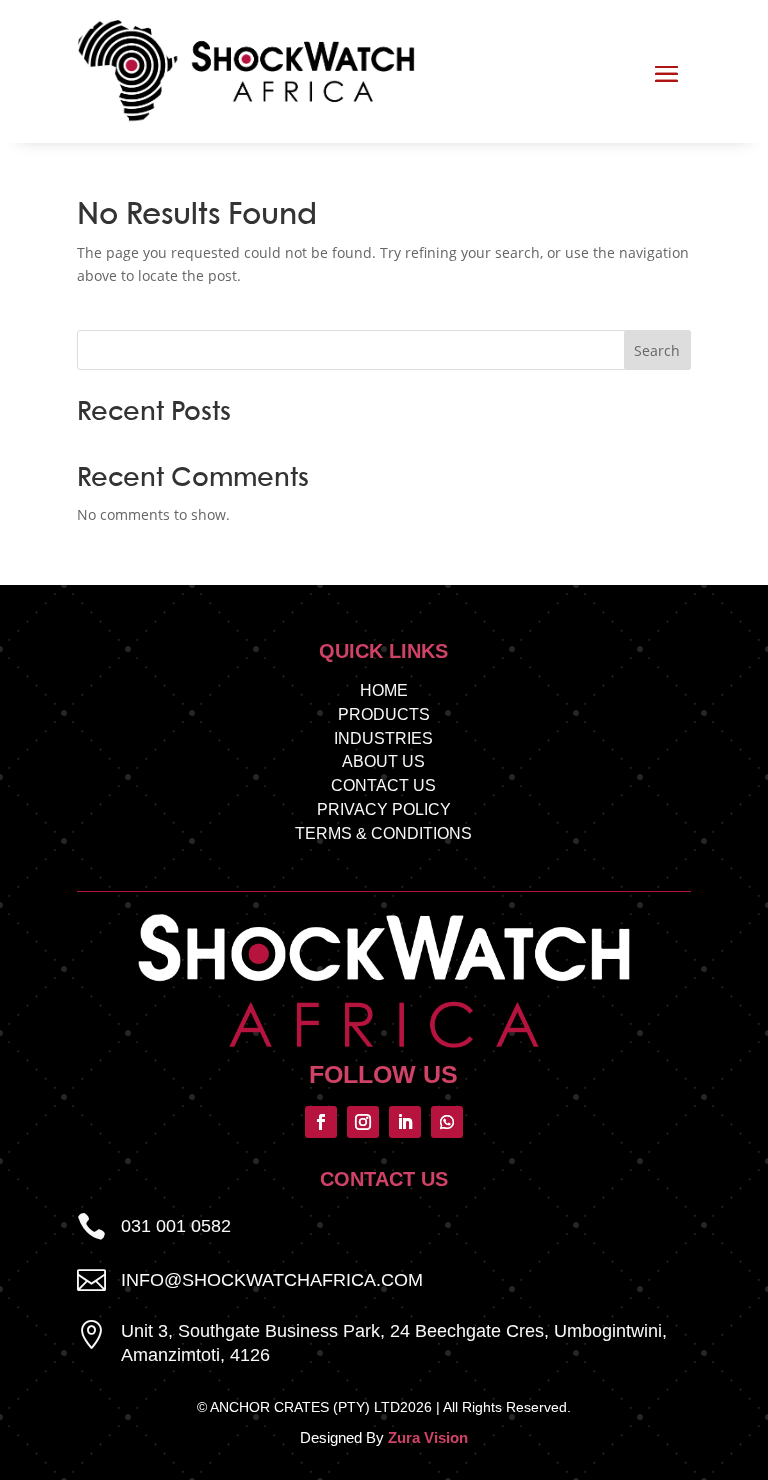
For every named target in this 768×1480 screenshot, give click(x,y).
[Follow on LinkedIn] (405, 1122)
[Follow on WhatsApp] (447, 1122)
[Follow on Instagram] (363, 1122)
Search (657, 350)
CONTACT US (383, 785)
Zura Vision (428, 1437)
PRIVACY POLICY (384, 809)
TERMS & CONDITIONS (383, 833)
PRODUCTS (384, 714)
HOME (384, 690)
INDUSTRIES (383, 738)
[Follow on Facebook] (321, 1122)
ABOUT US (383, 761)
